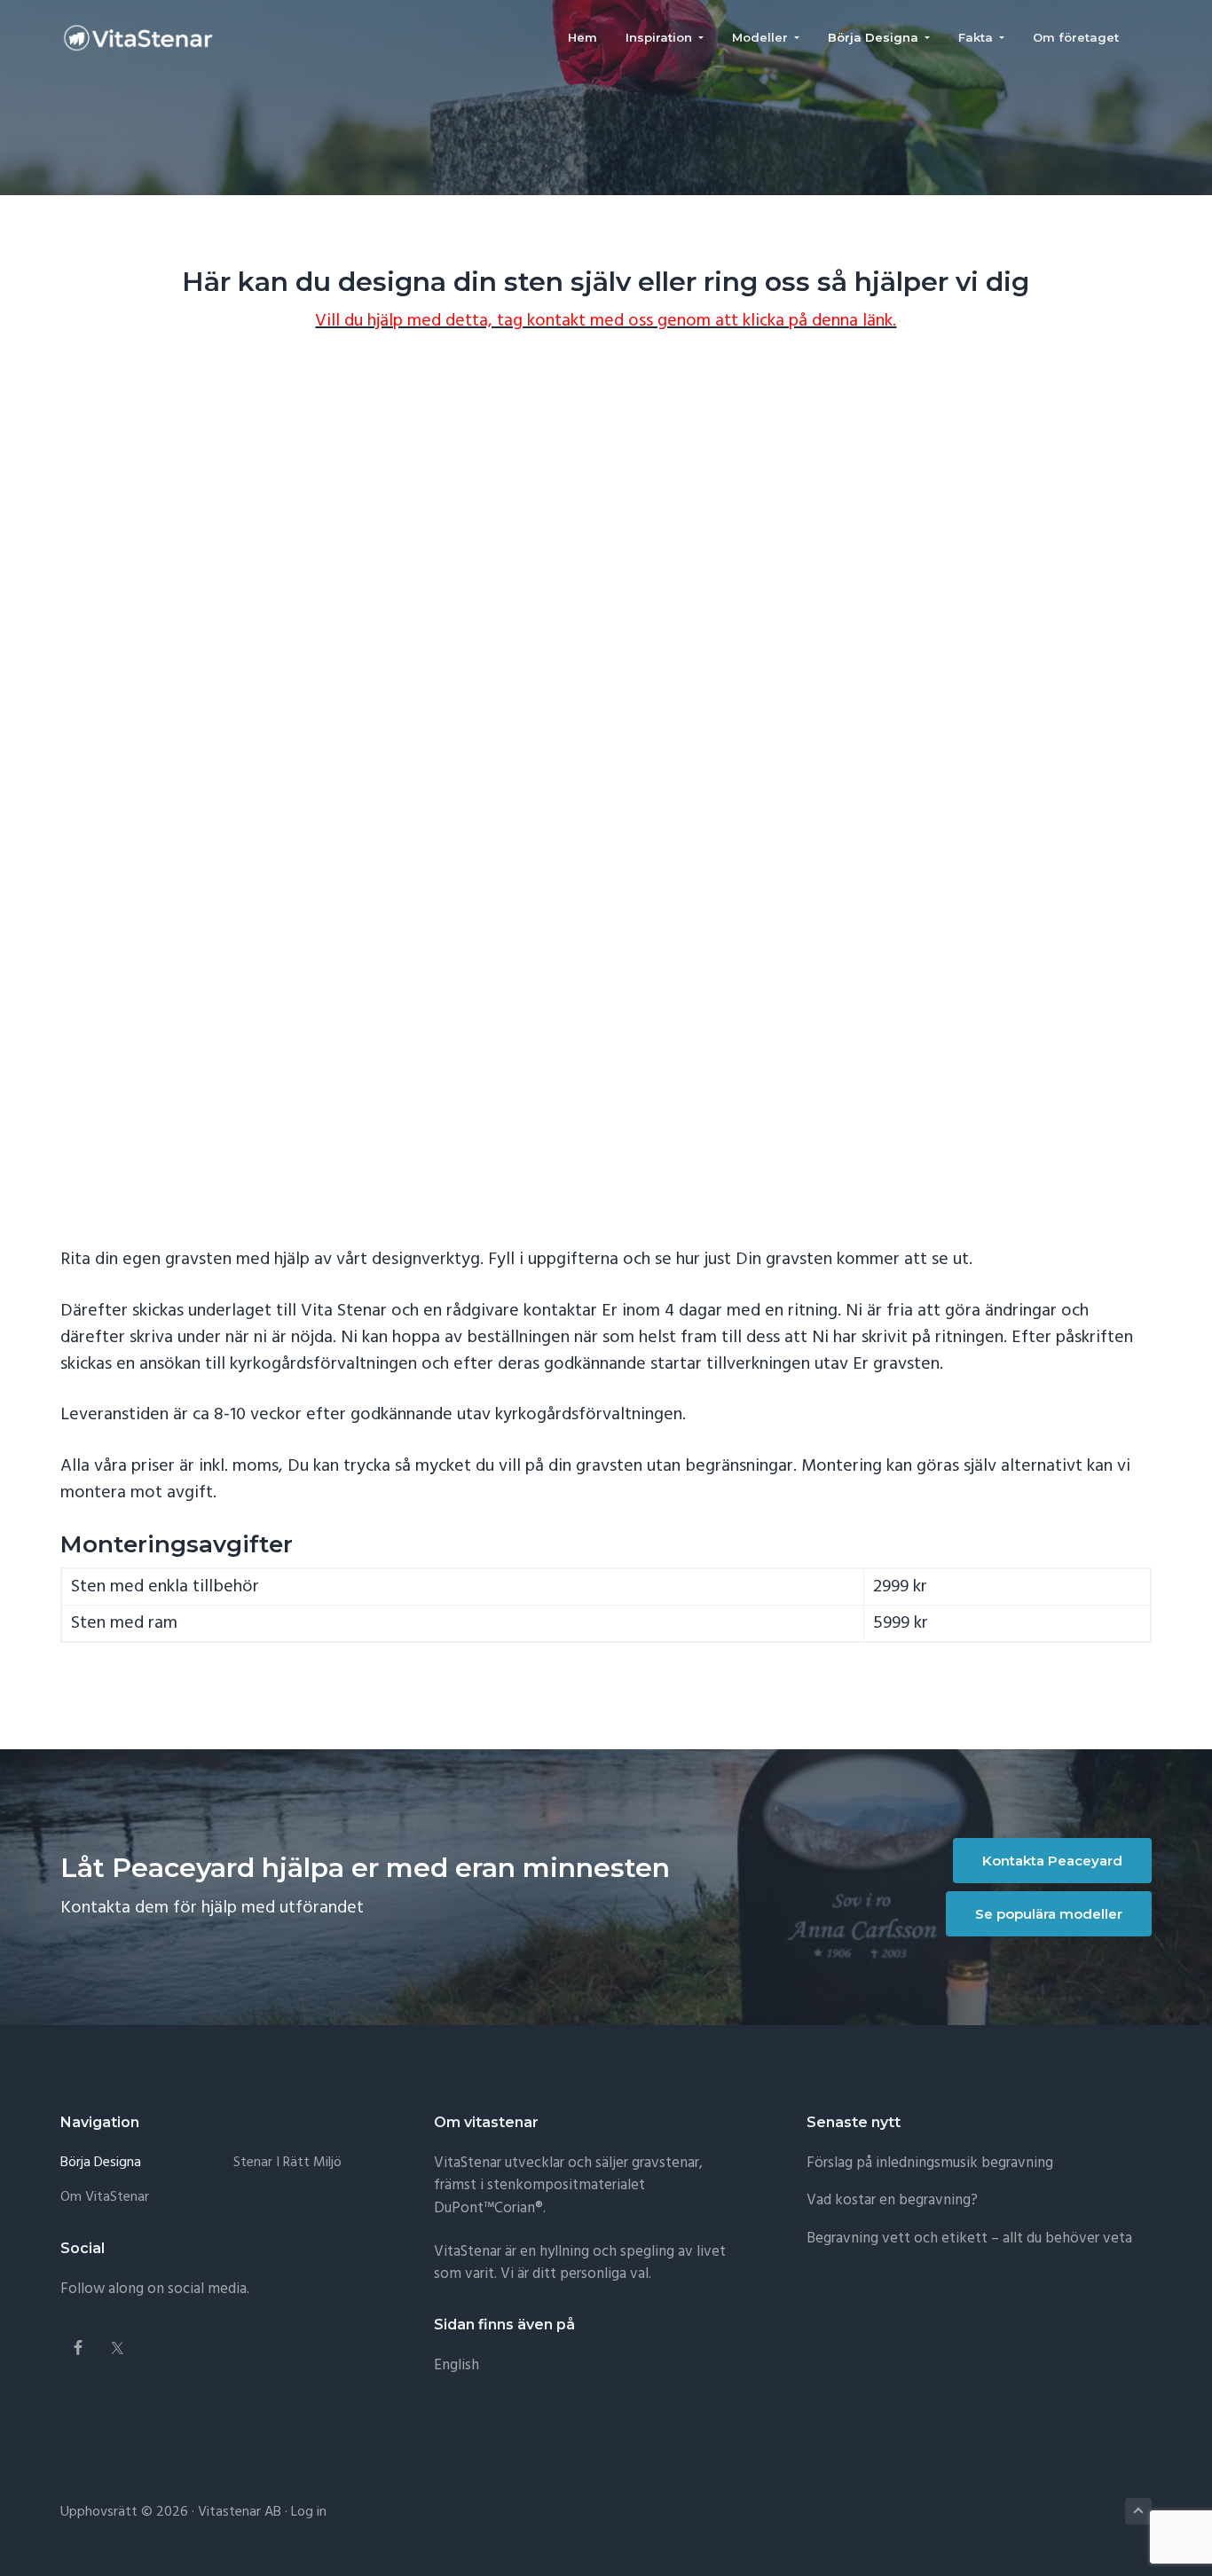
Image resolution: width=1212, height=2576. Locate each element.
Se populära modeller (1049, 1914)
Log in (309, 2512)
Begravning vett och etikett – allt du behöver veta (969, 2238)
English (456, 2365)
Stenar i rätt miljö (287, 2163)
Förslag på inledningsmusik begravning (930, 2163)
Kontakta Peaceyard (1052, 1861)
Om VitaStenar (105, 2198)
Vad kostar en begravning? (892, 2200)
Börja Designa (101, 2163)
